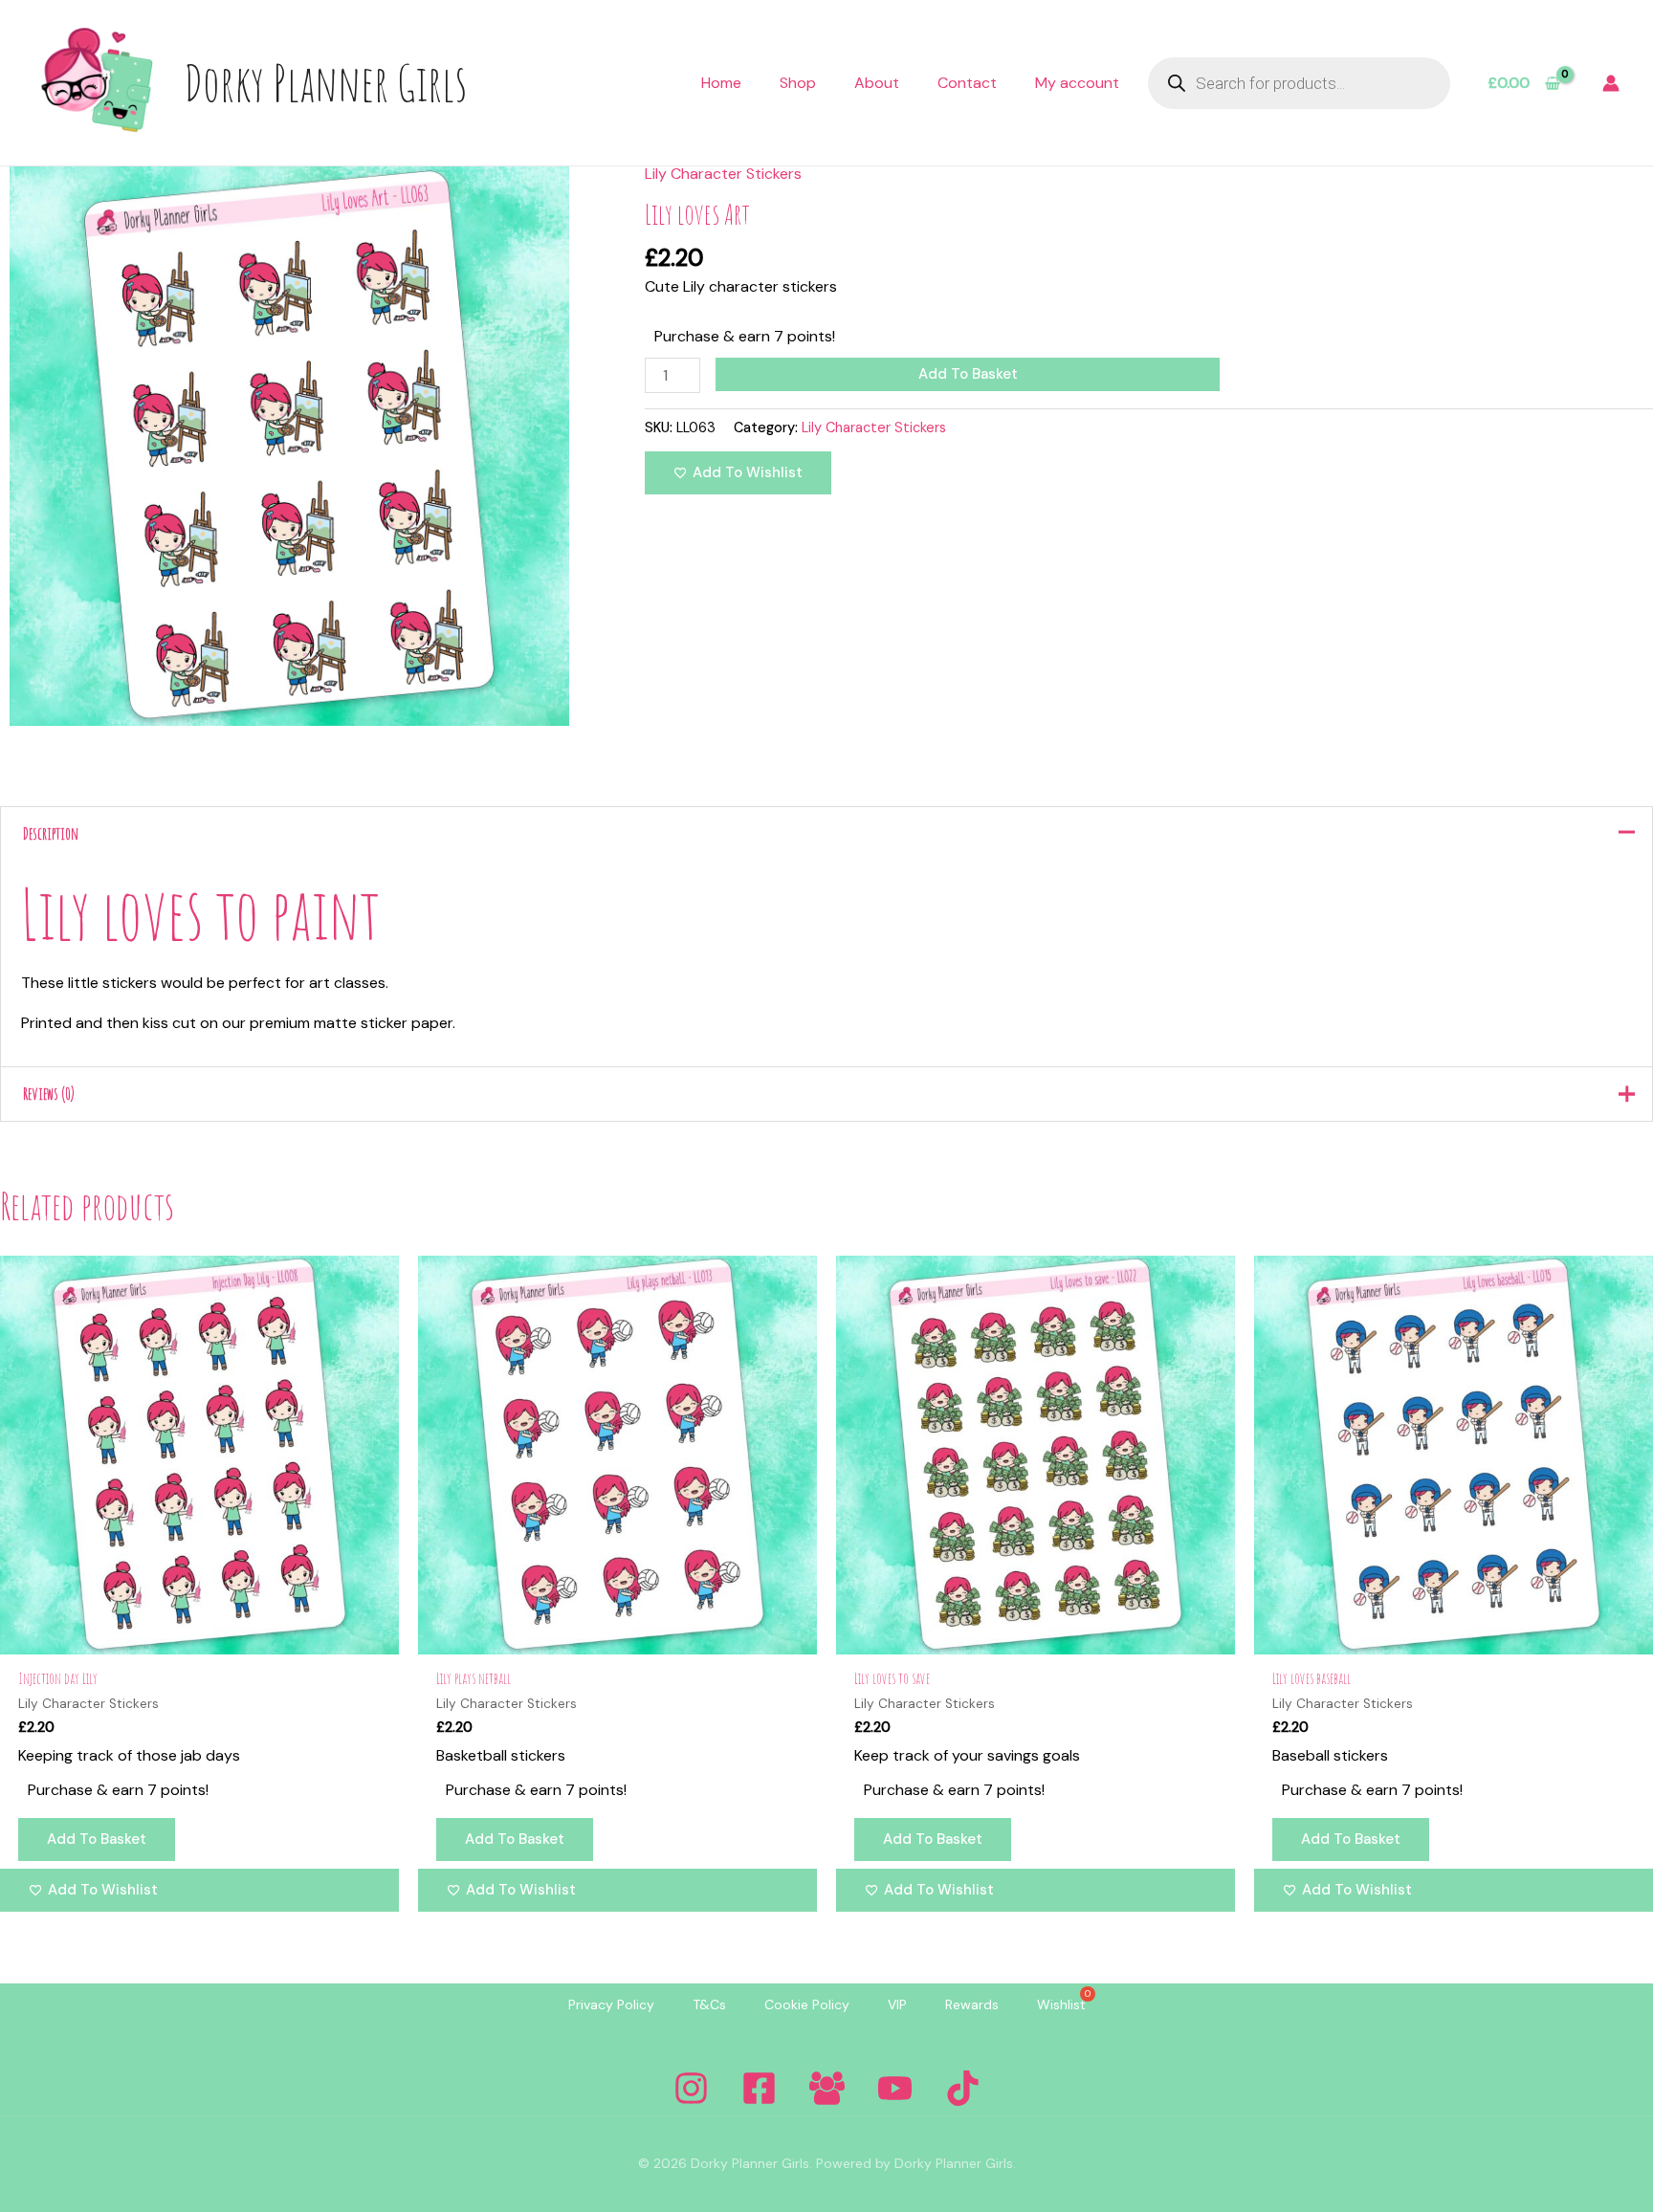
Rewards (972, 2004)
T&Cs (709, 2004)
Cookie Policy (807, 2004)
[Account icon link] (1611, 83)
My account (1077, 83)
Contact (967, 83)
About (877, 83)
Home (721, 83)
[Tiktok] (963, 2088)
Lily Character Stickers (723, 174)
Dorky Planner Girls (325, 82)
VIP (897, 2004)
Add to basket (968, 374)
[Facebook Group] (827, 2088)
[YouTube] (895, 2088)
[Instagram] (691, 2088)
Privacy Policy (611, 2004)
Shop (798, 83)
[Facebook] (759, 2088)
